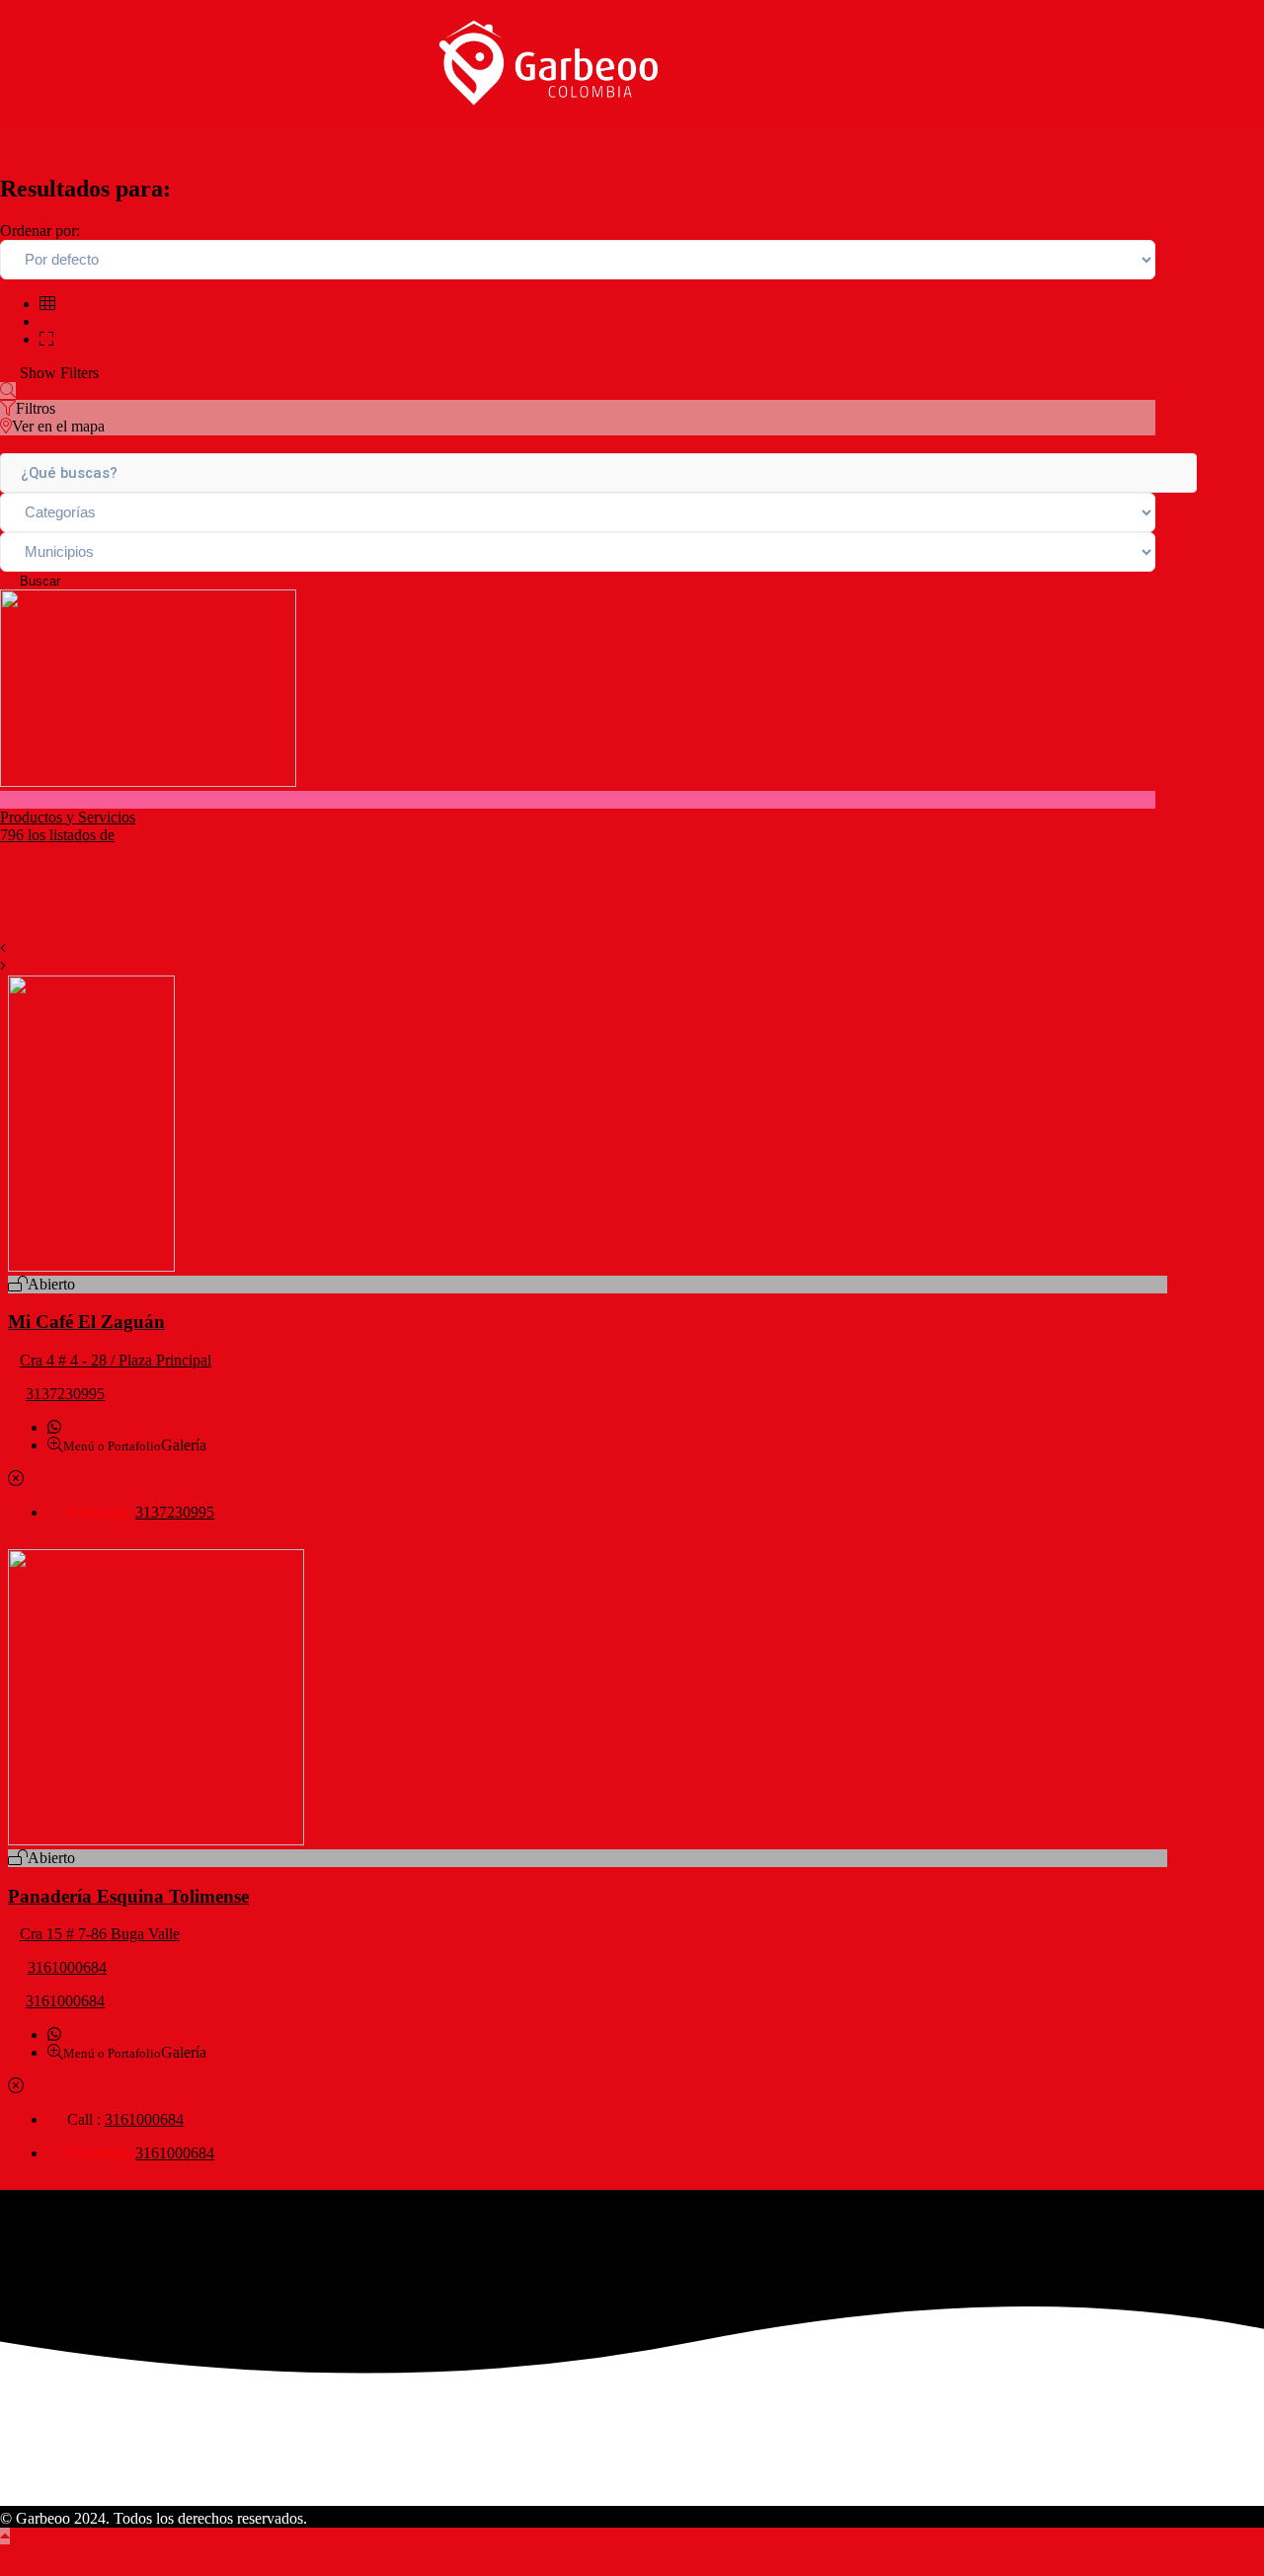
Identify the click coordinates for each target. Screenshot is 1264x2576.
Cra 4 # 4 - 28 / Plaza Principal (116, 1360)
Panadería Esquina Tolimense (128, 1896)
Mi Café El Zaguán (86, 1322)
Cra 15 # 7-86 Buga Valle (100, 1934)
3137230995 (65, 1394)
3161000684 (67, 1967)
